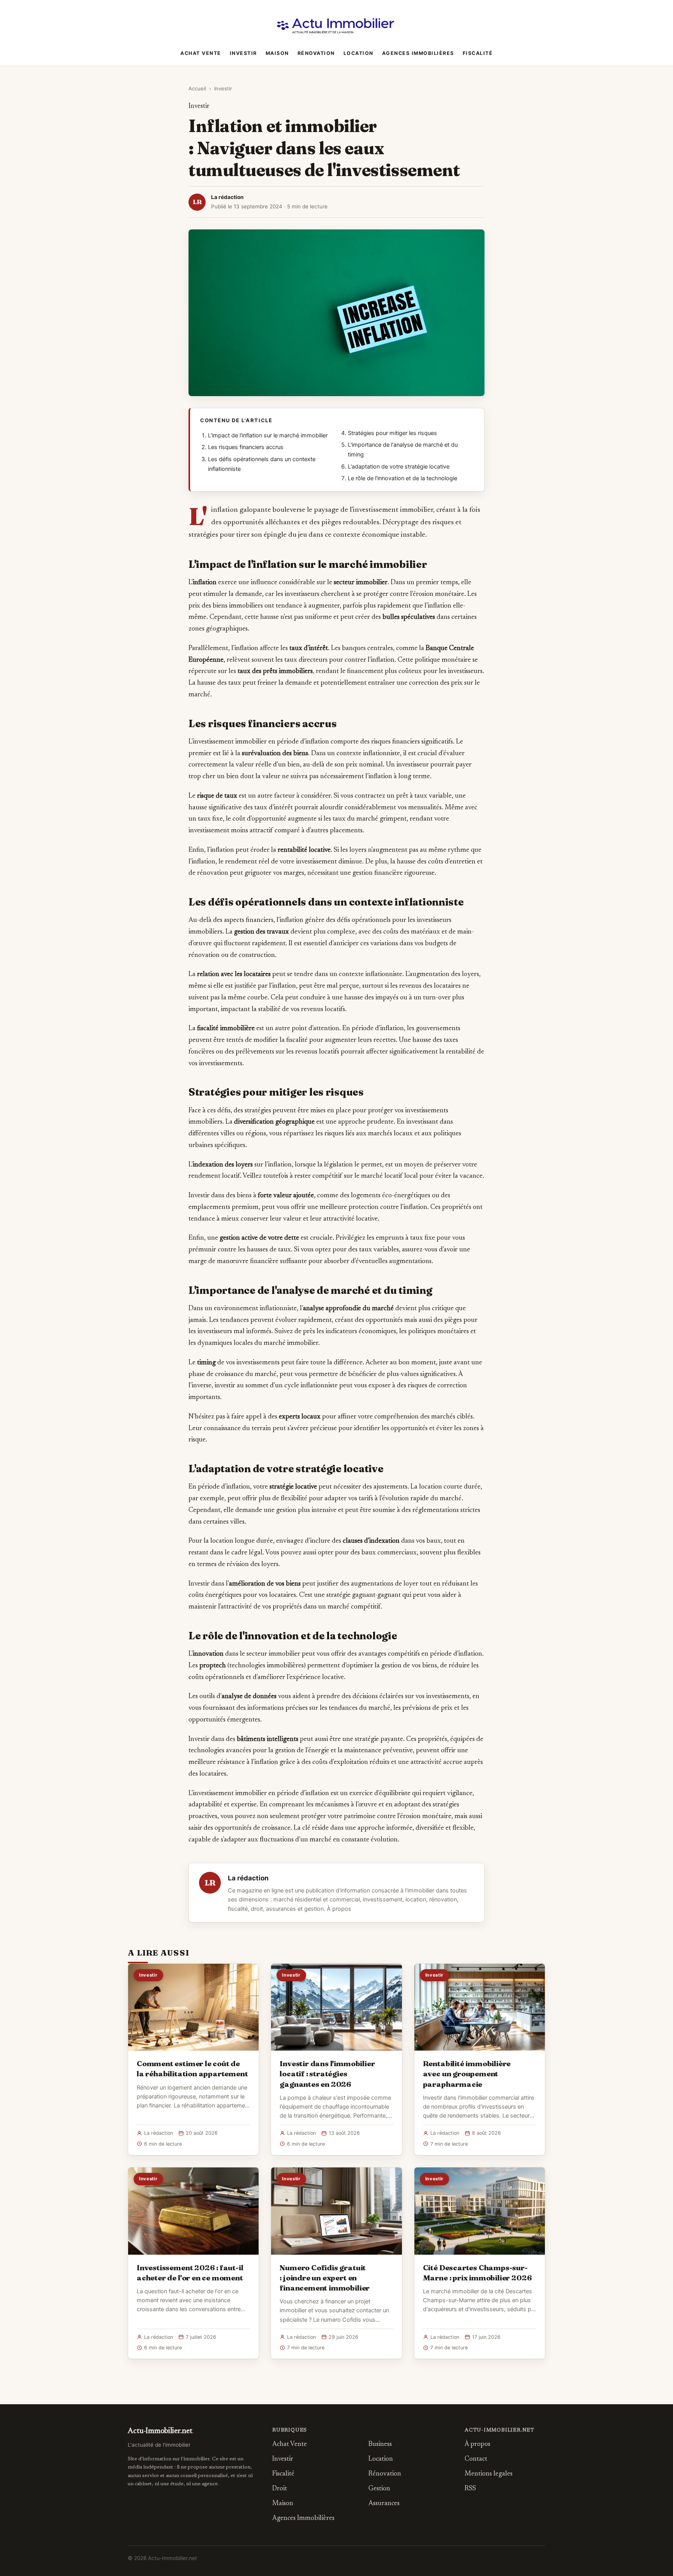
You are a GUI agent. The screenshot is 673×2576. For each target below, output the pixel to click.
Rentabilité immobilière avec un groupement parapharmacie (467, 2074)
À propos (339, 1909)
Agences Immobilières (418, 53)
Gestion (379, 2489)
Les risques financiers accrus (246, 447)
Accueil (197, 88)
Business (380, 2445)
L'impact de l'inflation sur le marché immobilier (268, 435)
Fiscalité (478, 53)
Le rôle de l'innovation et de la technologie (403, 478)
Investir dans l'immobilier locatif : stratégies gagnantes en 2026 (327, 2074)
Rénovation (316, 53)
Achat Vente (201, 53)
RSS (470, 2489)
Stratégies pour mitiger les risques (392, 433)
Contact (476, 2459)
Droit (280, 2489)
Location (359, 53)
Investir (243, 53)
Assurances (384, 2504)
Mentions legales (489, 2474)
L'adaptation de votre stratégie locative (399, 467)
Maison (277, 53)
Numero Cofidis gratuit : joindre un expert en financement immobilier (325, 2278)
